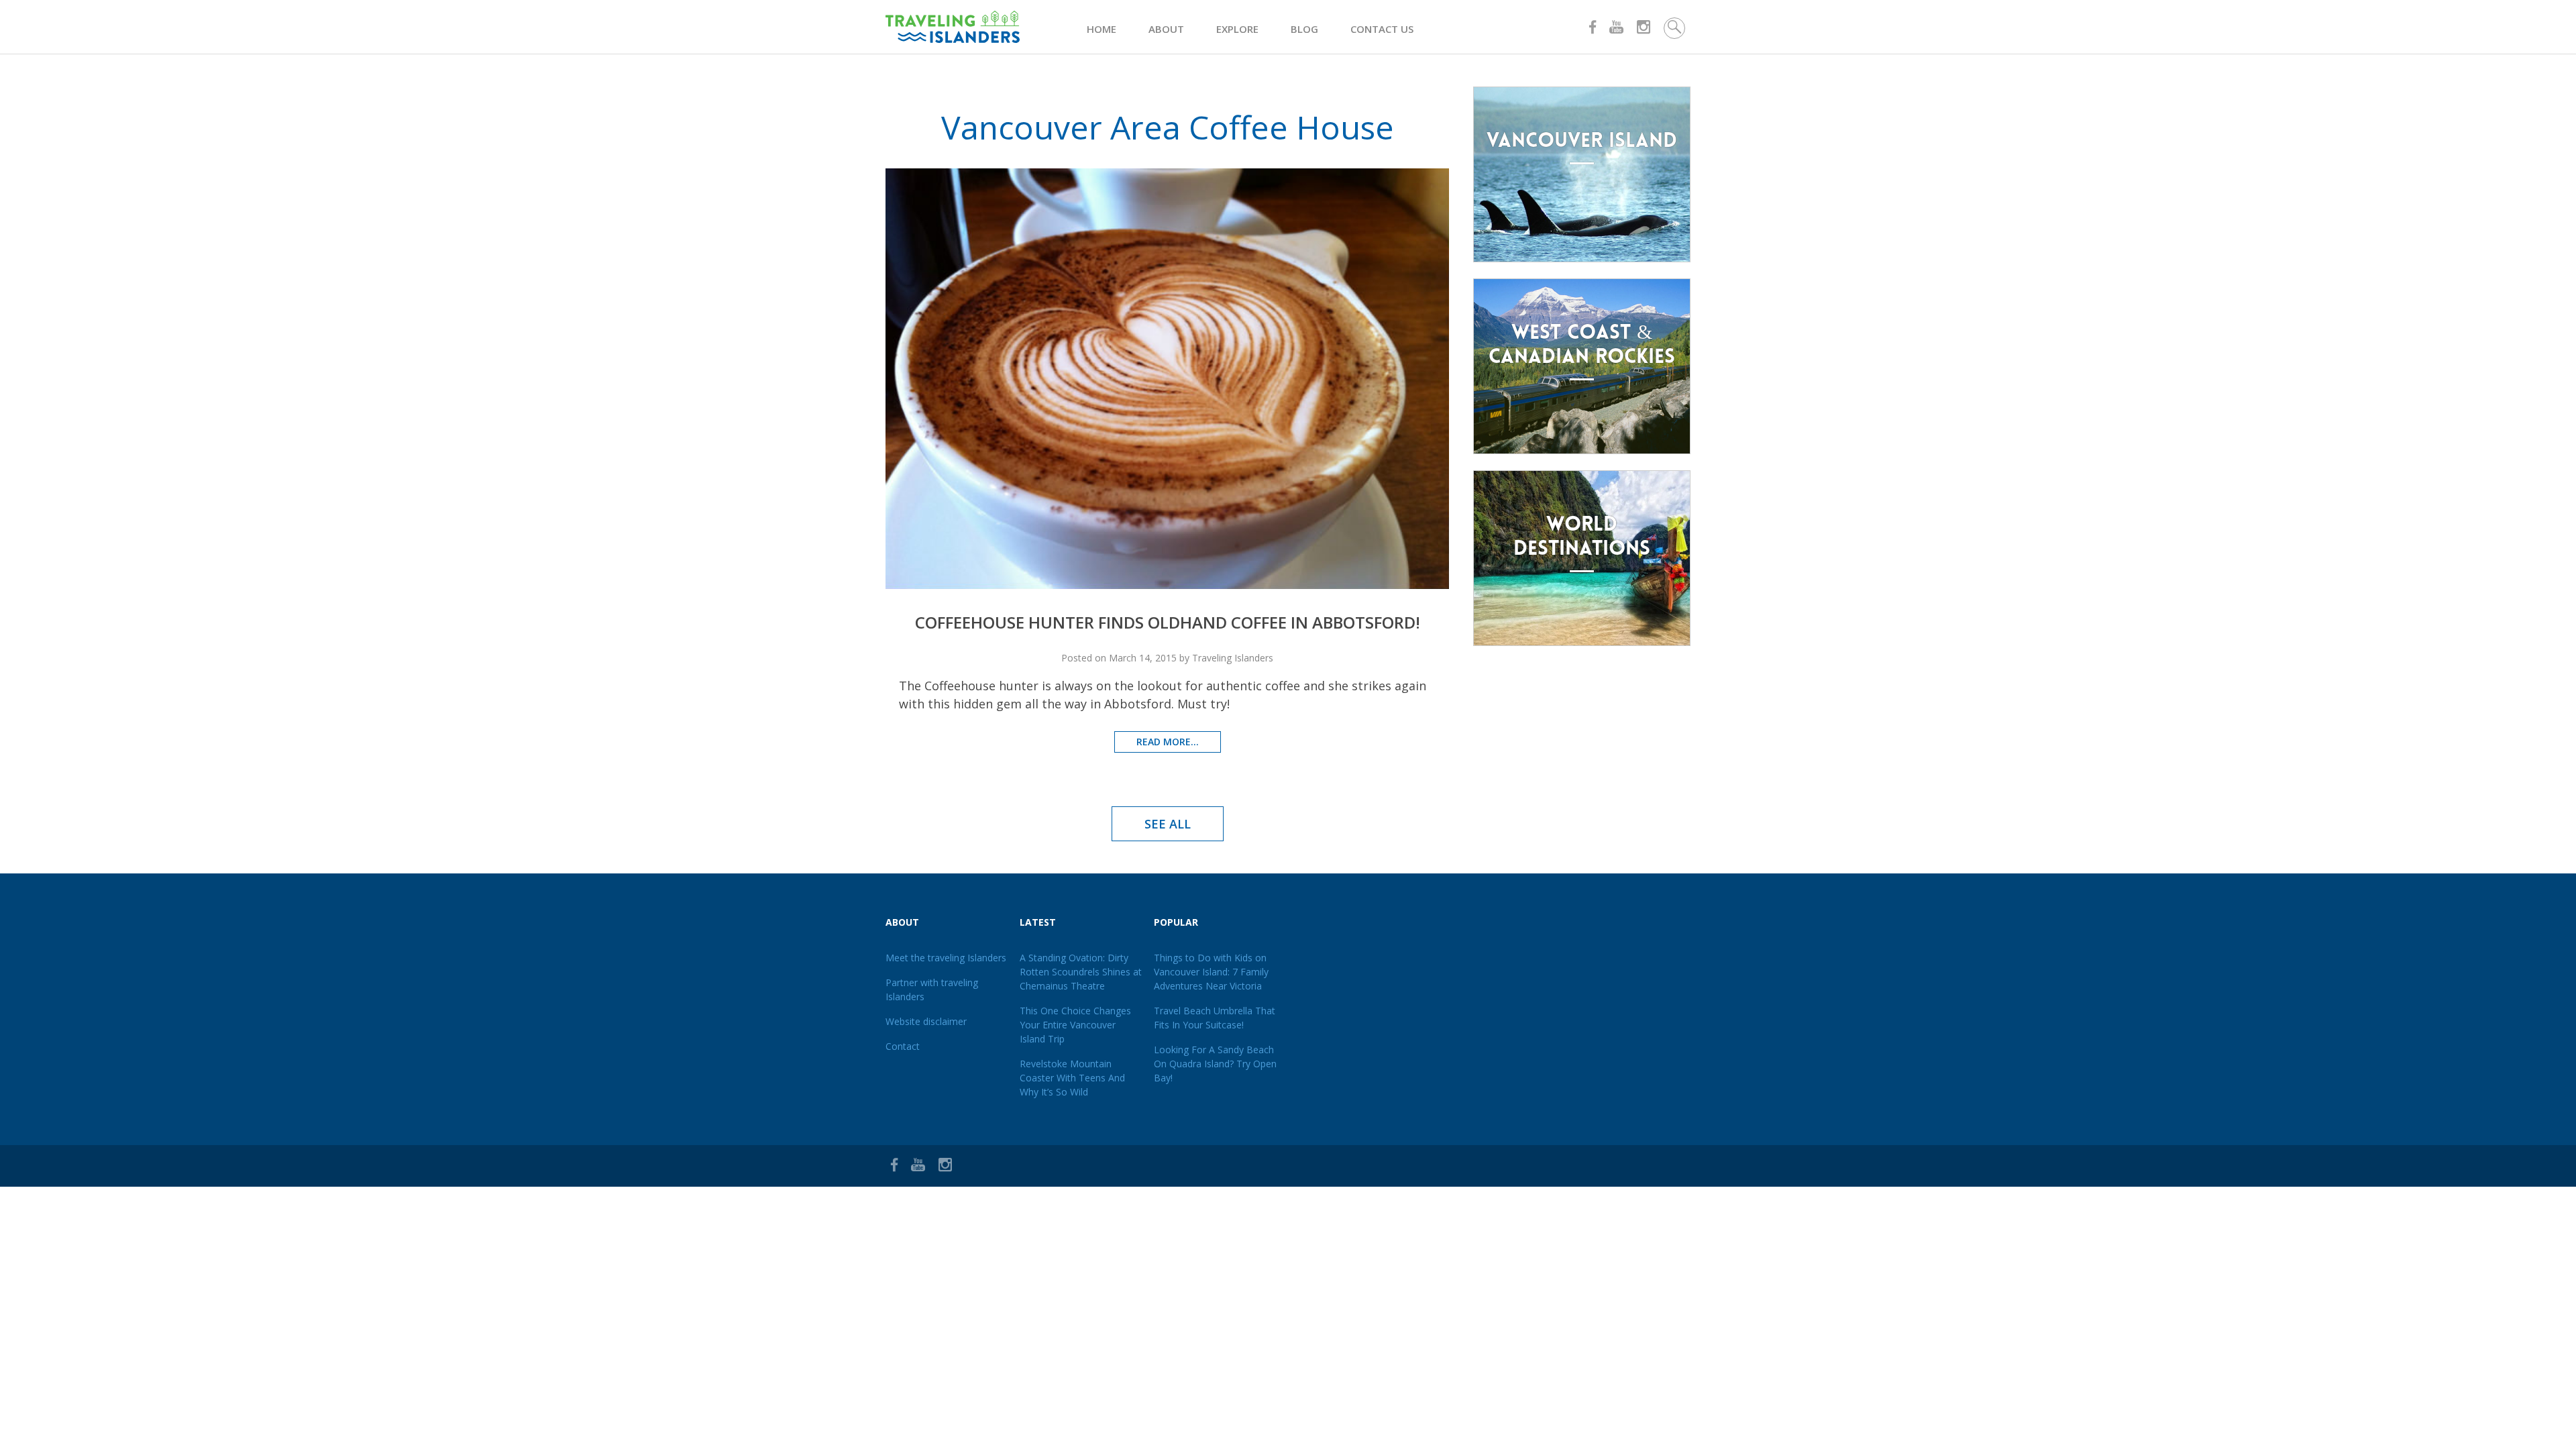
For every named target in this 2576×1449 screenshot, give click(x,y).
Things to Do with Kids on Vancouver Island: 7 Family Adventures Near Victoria (1211, 972)
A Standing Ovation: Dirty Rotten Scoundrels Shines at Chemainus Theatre (1081, 972)
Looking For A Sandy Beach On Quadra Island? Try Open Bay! (1215, 1064)
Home (1102, 29)
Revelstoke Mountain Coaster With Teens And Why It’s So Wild (1072, 1078)
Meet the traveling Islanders (946, 958)
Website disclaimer (926, 1021)
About (1166, 29)
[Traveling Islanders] (986, 27)
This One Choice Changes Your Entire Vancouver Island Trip (1075, 1025)
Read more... (1168, 742)
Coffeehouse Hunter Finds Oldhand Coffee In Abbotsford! (1168, 622)
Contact (903, 1046)
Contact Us (1382, 29)
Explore (1237, 29)
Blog (1304, 29)
